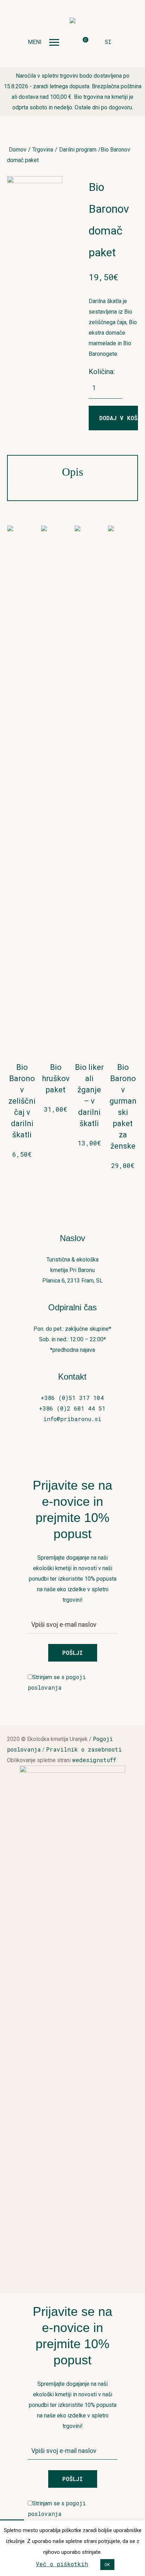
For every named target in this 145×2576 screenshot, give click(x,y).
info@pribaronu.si (72, 1419)
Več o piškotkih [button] (62, 2564)
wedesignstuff (94, 1760)
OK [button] (107, 2564)
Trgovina (43, 150)
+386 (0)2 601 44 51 (72, 1408)
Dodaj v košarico (119, 418)
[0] (80, 43)
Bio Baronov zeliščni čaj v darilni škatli (22, 1101)
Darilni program (78, 150)
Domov (18, 150)
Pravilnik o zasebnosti (84, 1749)
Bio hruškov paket (56, 1078)
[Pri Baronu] (72, 21)
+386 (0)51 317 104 (72, 1398)
